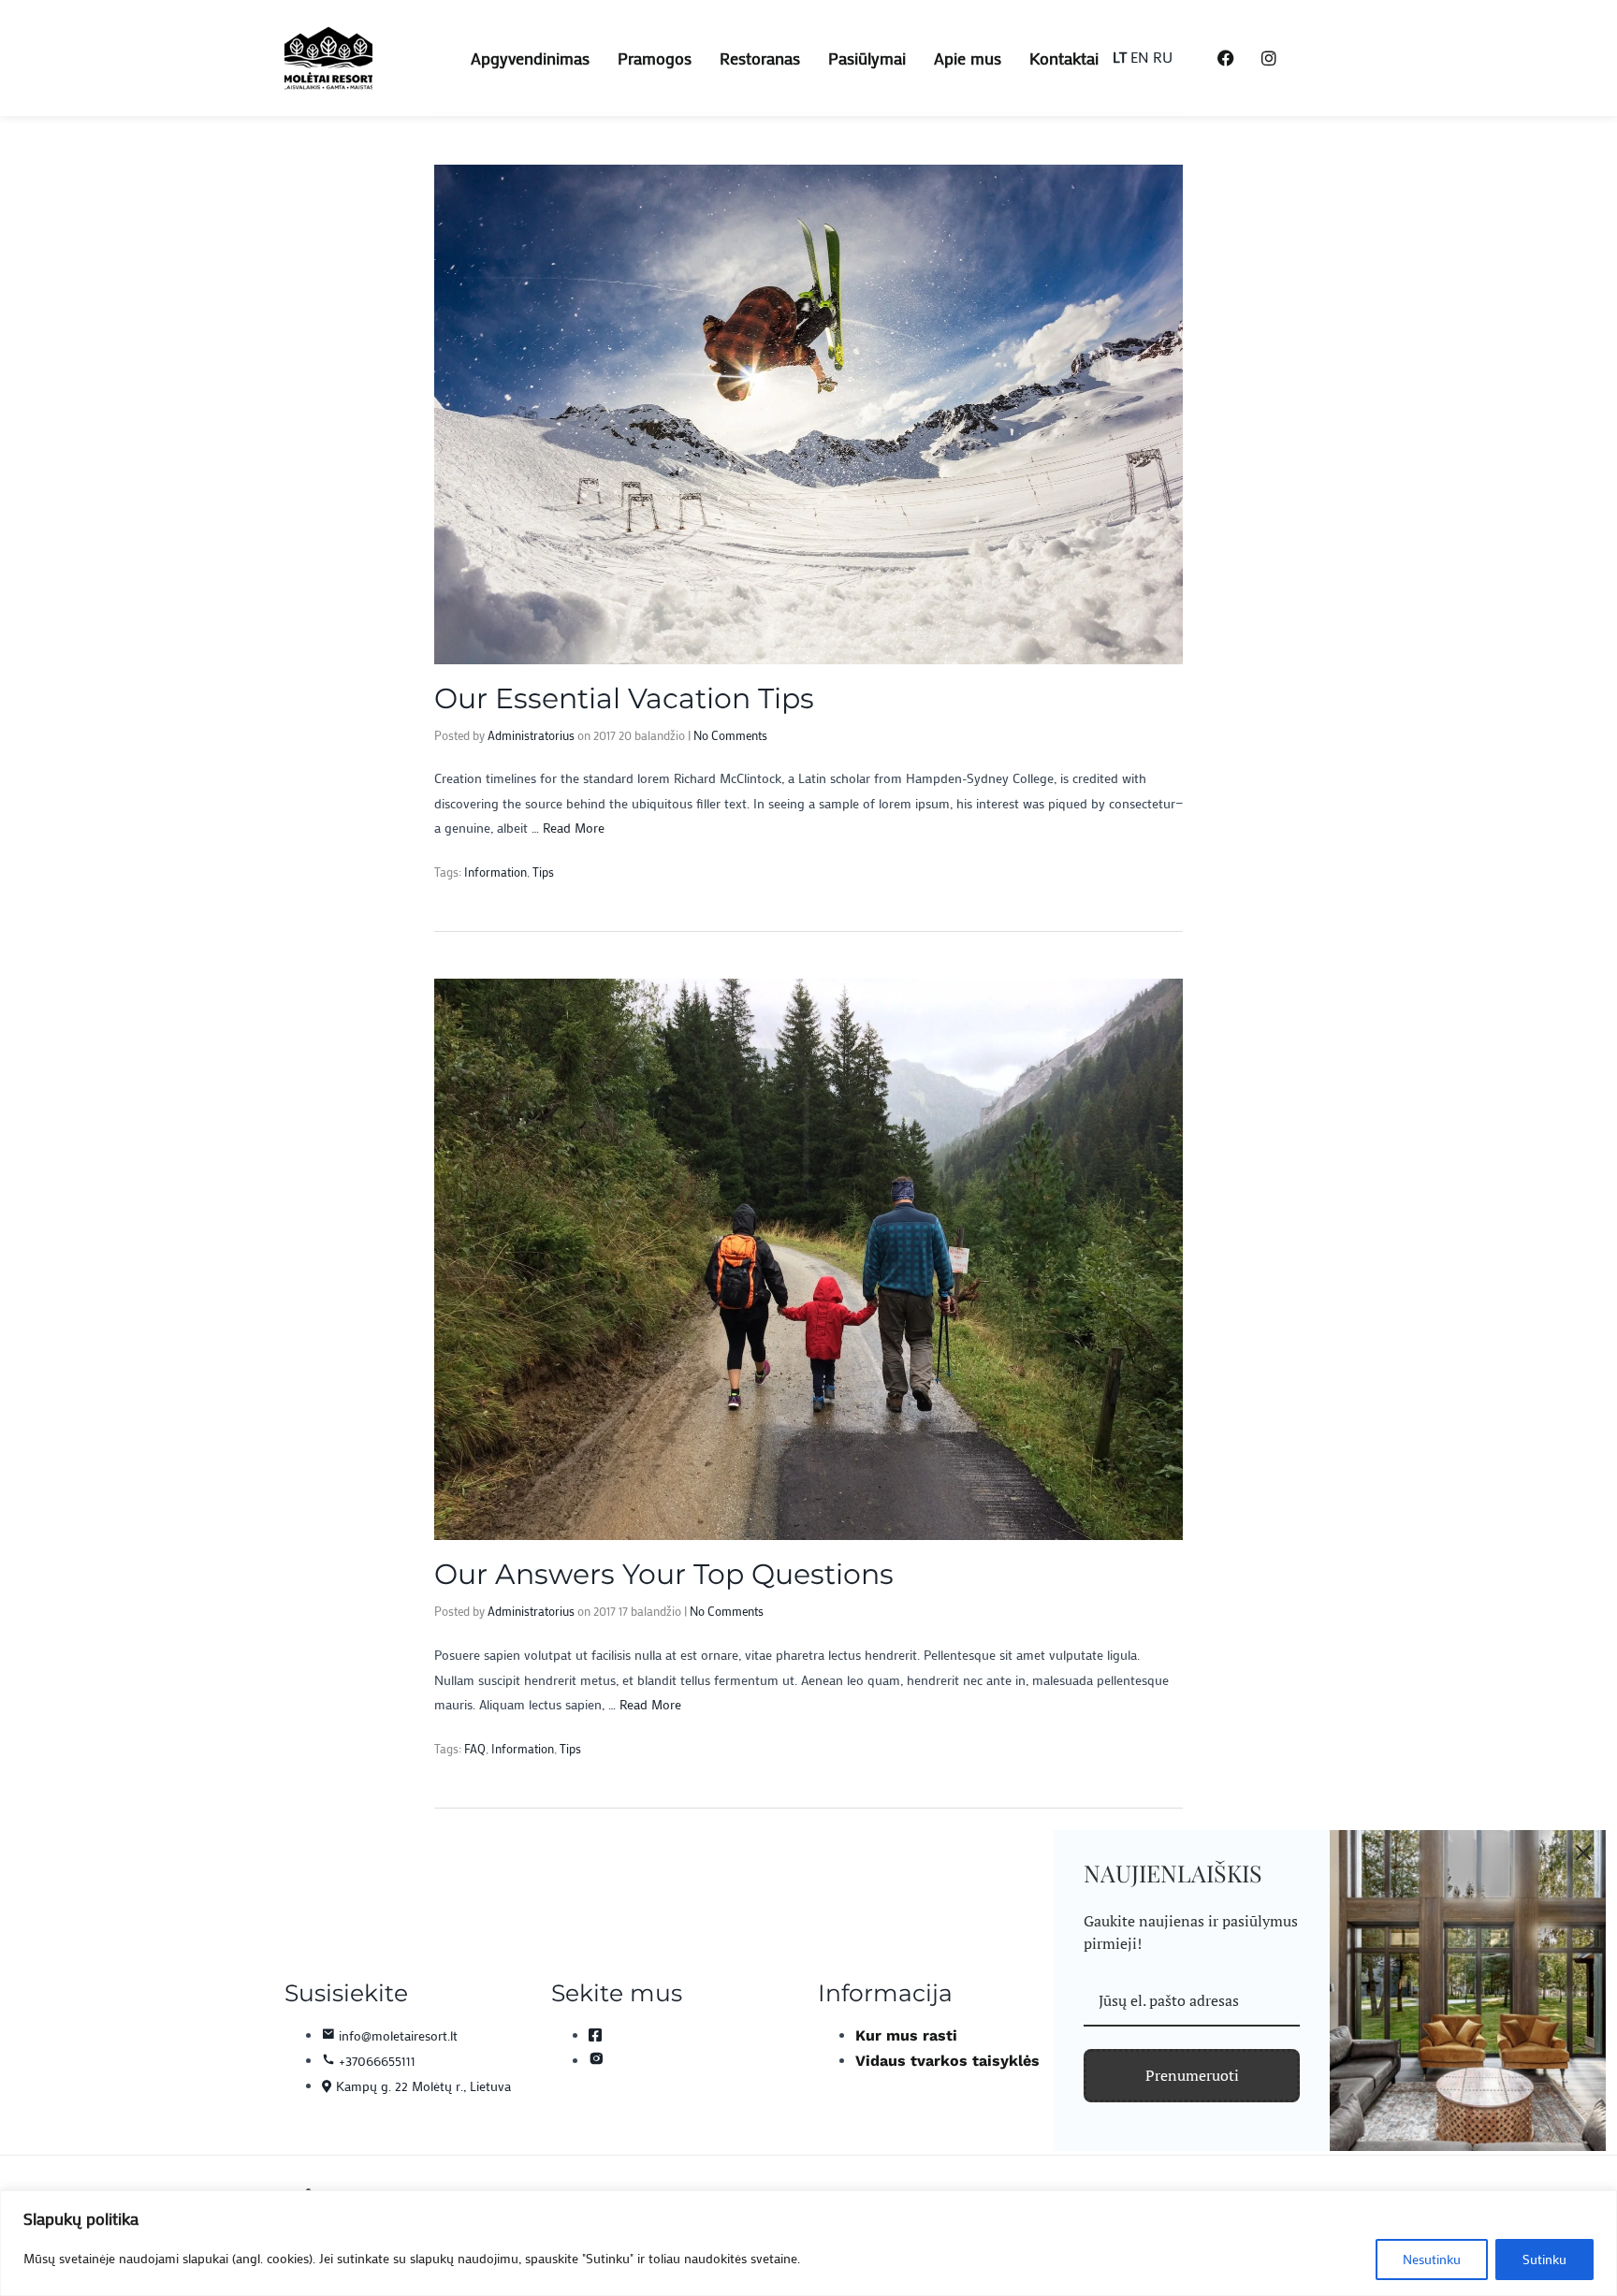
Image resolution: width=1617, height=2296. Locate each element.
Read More (574, 828)
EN (1140, 57)
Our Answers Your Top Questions (664, 1574)
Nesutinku (1432, 2259)
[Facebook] (1226, 58)
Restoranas (760, 58)
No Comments (730, 735)
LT (1120, 57)
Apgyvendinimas (530, 58)
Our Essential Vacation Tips (624, 698)
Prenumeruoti (1192, 2075)
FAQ (475, 1748)
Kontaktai (1064, 58)
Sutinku (1544, 2259)
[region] (808, 2243)
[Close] (1583, 1853)
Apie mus (968, 58)
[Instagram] (1269, 58)
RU (1163, 57)
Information (495, 872)
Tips (543, 872)
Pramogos (655, 58)
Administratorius (531, 735)
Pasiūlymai (867, 58)
